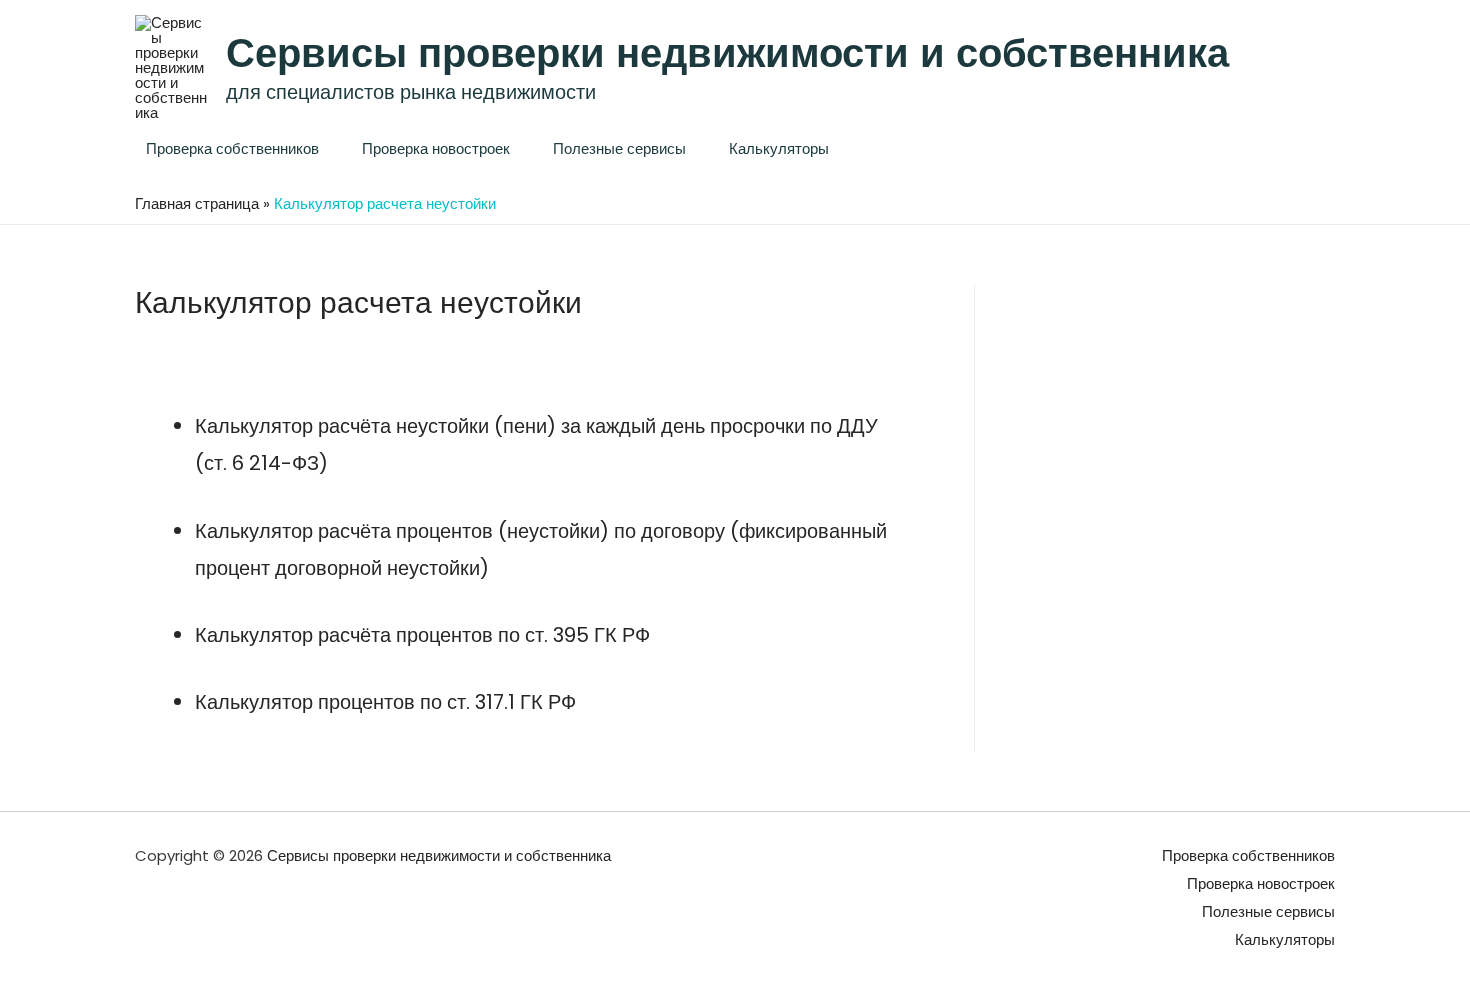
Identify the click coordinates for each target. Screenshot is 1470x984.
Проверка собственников (232, 148)
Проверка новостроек (436, 148)
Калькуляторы (779, 148)
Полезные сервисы (619, 148)
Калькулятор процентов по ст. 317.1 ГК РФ (385, 702)
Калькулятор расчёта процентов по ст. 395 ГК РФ (422, 635)
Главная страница (197, 203)
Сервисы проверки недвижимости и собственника (727, 53)
